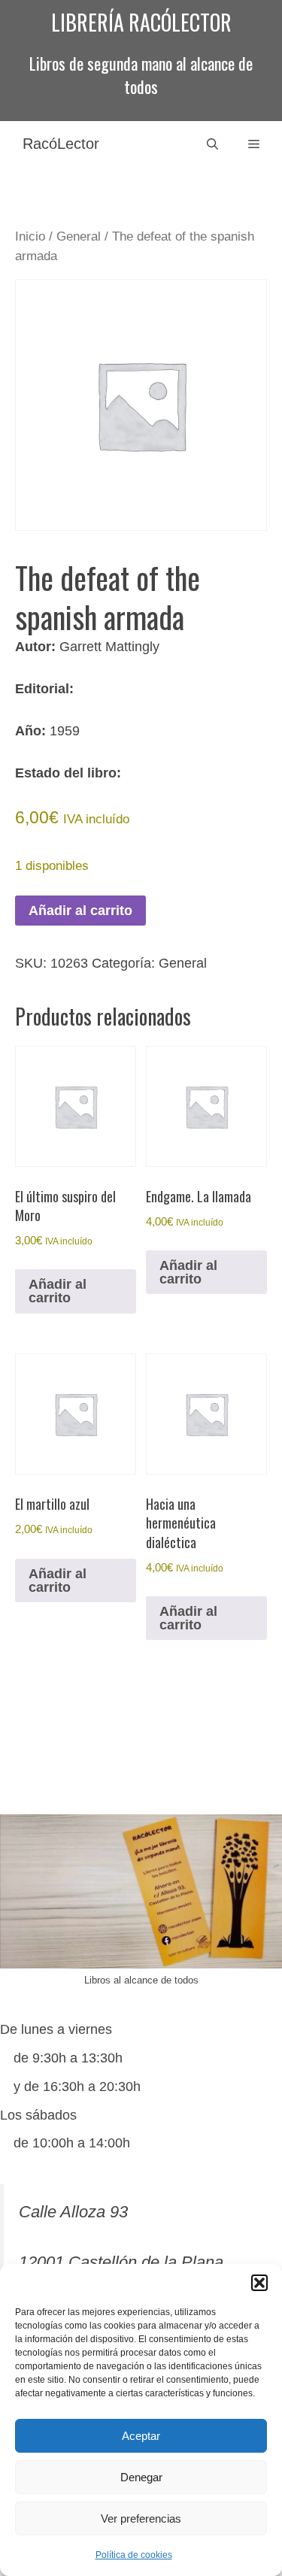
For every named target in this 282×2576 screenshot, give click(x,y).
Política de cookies (134, 2555)
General (79, 236)
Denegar (141, 2477)
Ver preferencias (141, 2518)
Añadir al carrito (80, 911)
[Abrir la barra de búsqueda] (212, 144)
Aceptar (141, 2436)
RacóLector (61, 144)
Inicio (30, 236)
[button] (259, 2283)
